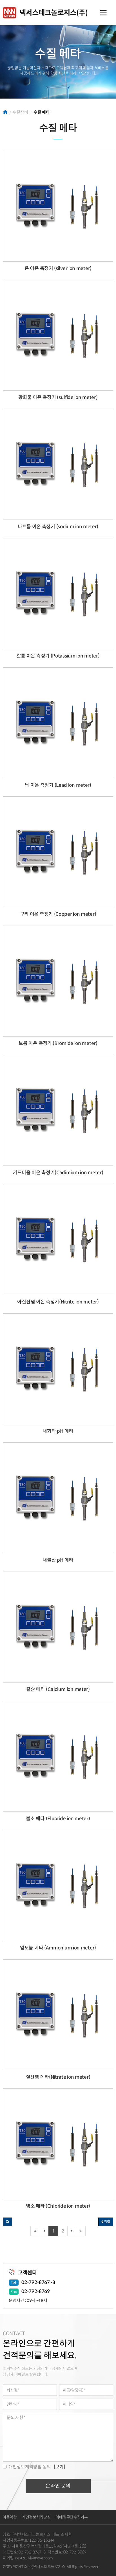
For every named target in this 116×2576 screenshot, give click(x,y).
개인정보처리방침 (36, 2517)
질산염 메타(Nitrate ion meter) (58, 2077)
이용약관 (10, 2517)
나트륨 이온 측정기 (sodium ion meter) (58, 527)
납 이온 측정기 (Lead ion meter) (58, 785)
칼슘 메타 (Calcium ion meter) (58, 1689)
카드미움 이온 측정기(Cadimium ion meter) (58, 1173)
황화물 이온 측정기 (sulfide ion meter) (58, 397)
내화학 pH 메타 (58, 1431)
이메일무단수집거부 (72, 2517)
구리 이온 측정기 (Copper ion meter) (58, 914)
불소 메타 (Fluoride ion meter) (58, 1819)
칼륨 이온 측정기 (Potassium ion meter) (58, 656)
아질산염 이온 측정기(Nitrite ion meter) (58, 1302)
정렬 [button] (107, 2222)
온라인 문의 (58, 2486)
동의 (30, 2467)
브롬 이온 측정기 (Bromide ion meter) (58, 1043)
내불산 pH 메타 (58, 1560)
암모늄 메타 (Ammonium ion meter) (58, 1948)
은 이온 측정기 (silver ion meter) (58, 268)
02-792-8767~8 (38, 2282)
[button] (7, 2222)
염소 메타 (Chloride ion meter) (58, 2206)
